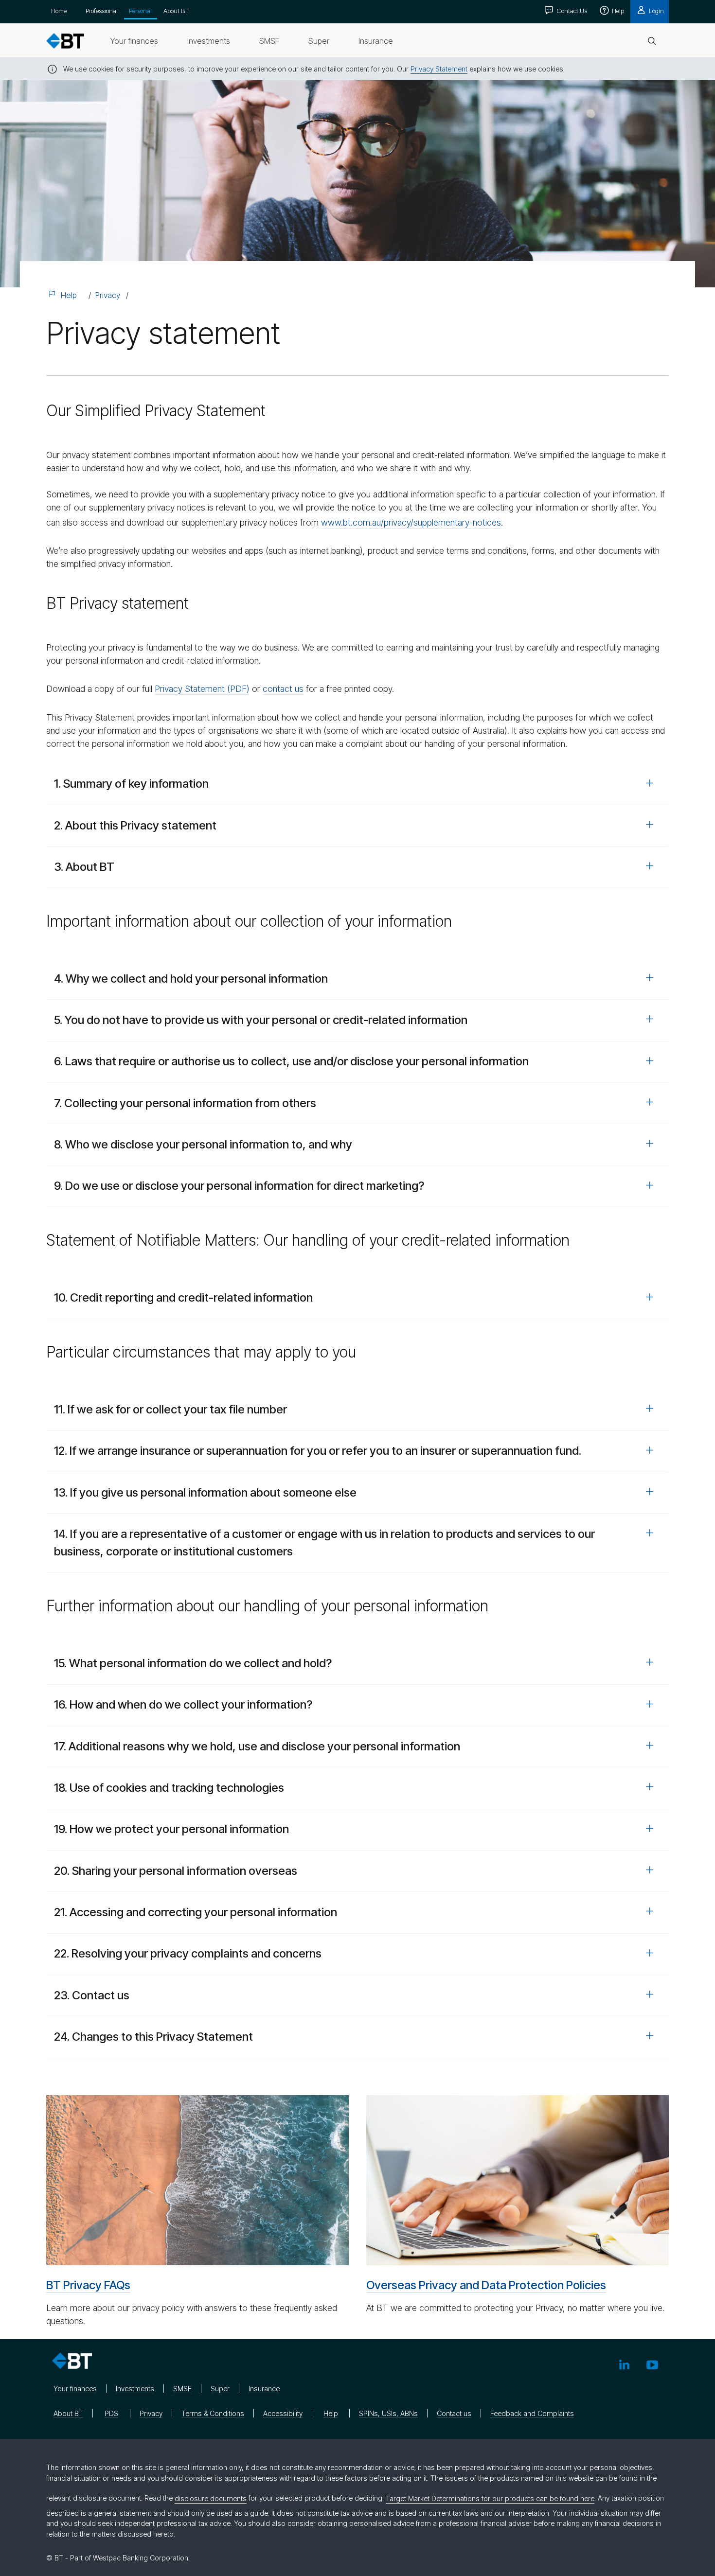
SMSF (182, 2389)
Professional (102, 11)
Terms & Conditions (213, 2413)
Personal (140, 11)
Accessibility (283, 2413)
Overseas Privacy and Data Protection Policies (486, 2285)
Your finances (75, 2389)
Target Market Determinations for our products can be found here (490, 2498)
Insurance (264, 2389)
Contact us (454, 2413)
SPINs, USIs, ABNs (388, 2413)
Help (617, 11)
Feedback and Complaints (532, 2413)
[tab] (357, 784)
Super (220, 2389)
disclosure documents (211, 2498)
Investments (135, 2389)
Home (59, 11)
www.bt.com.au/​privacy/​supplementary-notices (411, 522)
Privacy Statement (439, 69)
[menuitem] (134, 41)
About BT (176, 11)
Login (656, 11)
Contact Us (571, 11)
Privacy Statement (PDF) (202, 689)
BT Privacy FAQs (88, 2285)
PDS (111, 2413)
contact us (283, 689)
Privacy (108, 295)
